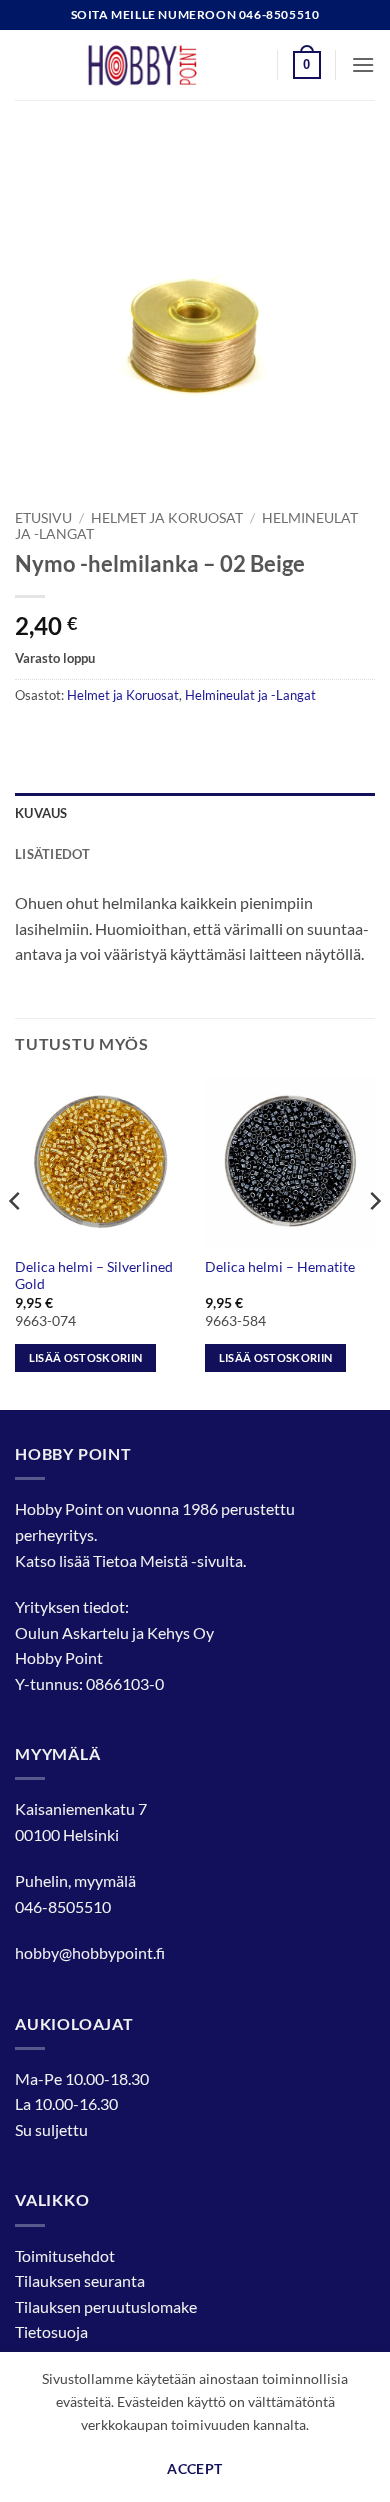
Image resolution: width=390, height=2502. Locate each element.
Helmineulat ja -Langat (250, 695)
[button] (307, 65)
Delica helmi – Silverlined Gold (94, 1276)
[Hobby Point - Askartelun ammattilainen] (162, 65)
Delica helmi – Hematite (280, 1267)
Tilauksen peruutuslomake (106, 2306)
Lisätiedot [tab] (53, 854)
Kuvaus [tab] (41, 813)
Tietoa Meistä (140, 1560)
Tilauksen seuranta (80, 2280)
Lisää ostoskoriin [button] (86, 1357)
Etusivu (43, 518)
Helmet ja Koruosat (167, 518)
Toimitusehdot (65, 2255)
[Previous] (16, 1241)
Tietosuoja (51, 2331)
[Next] (374, 1241)
